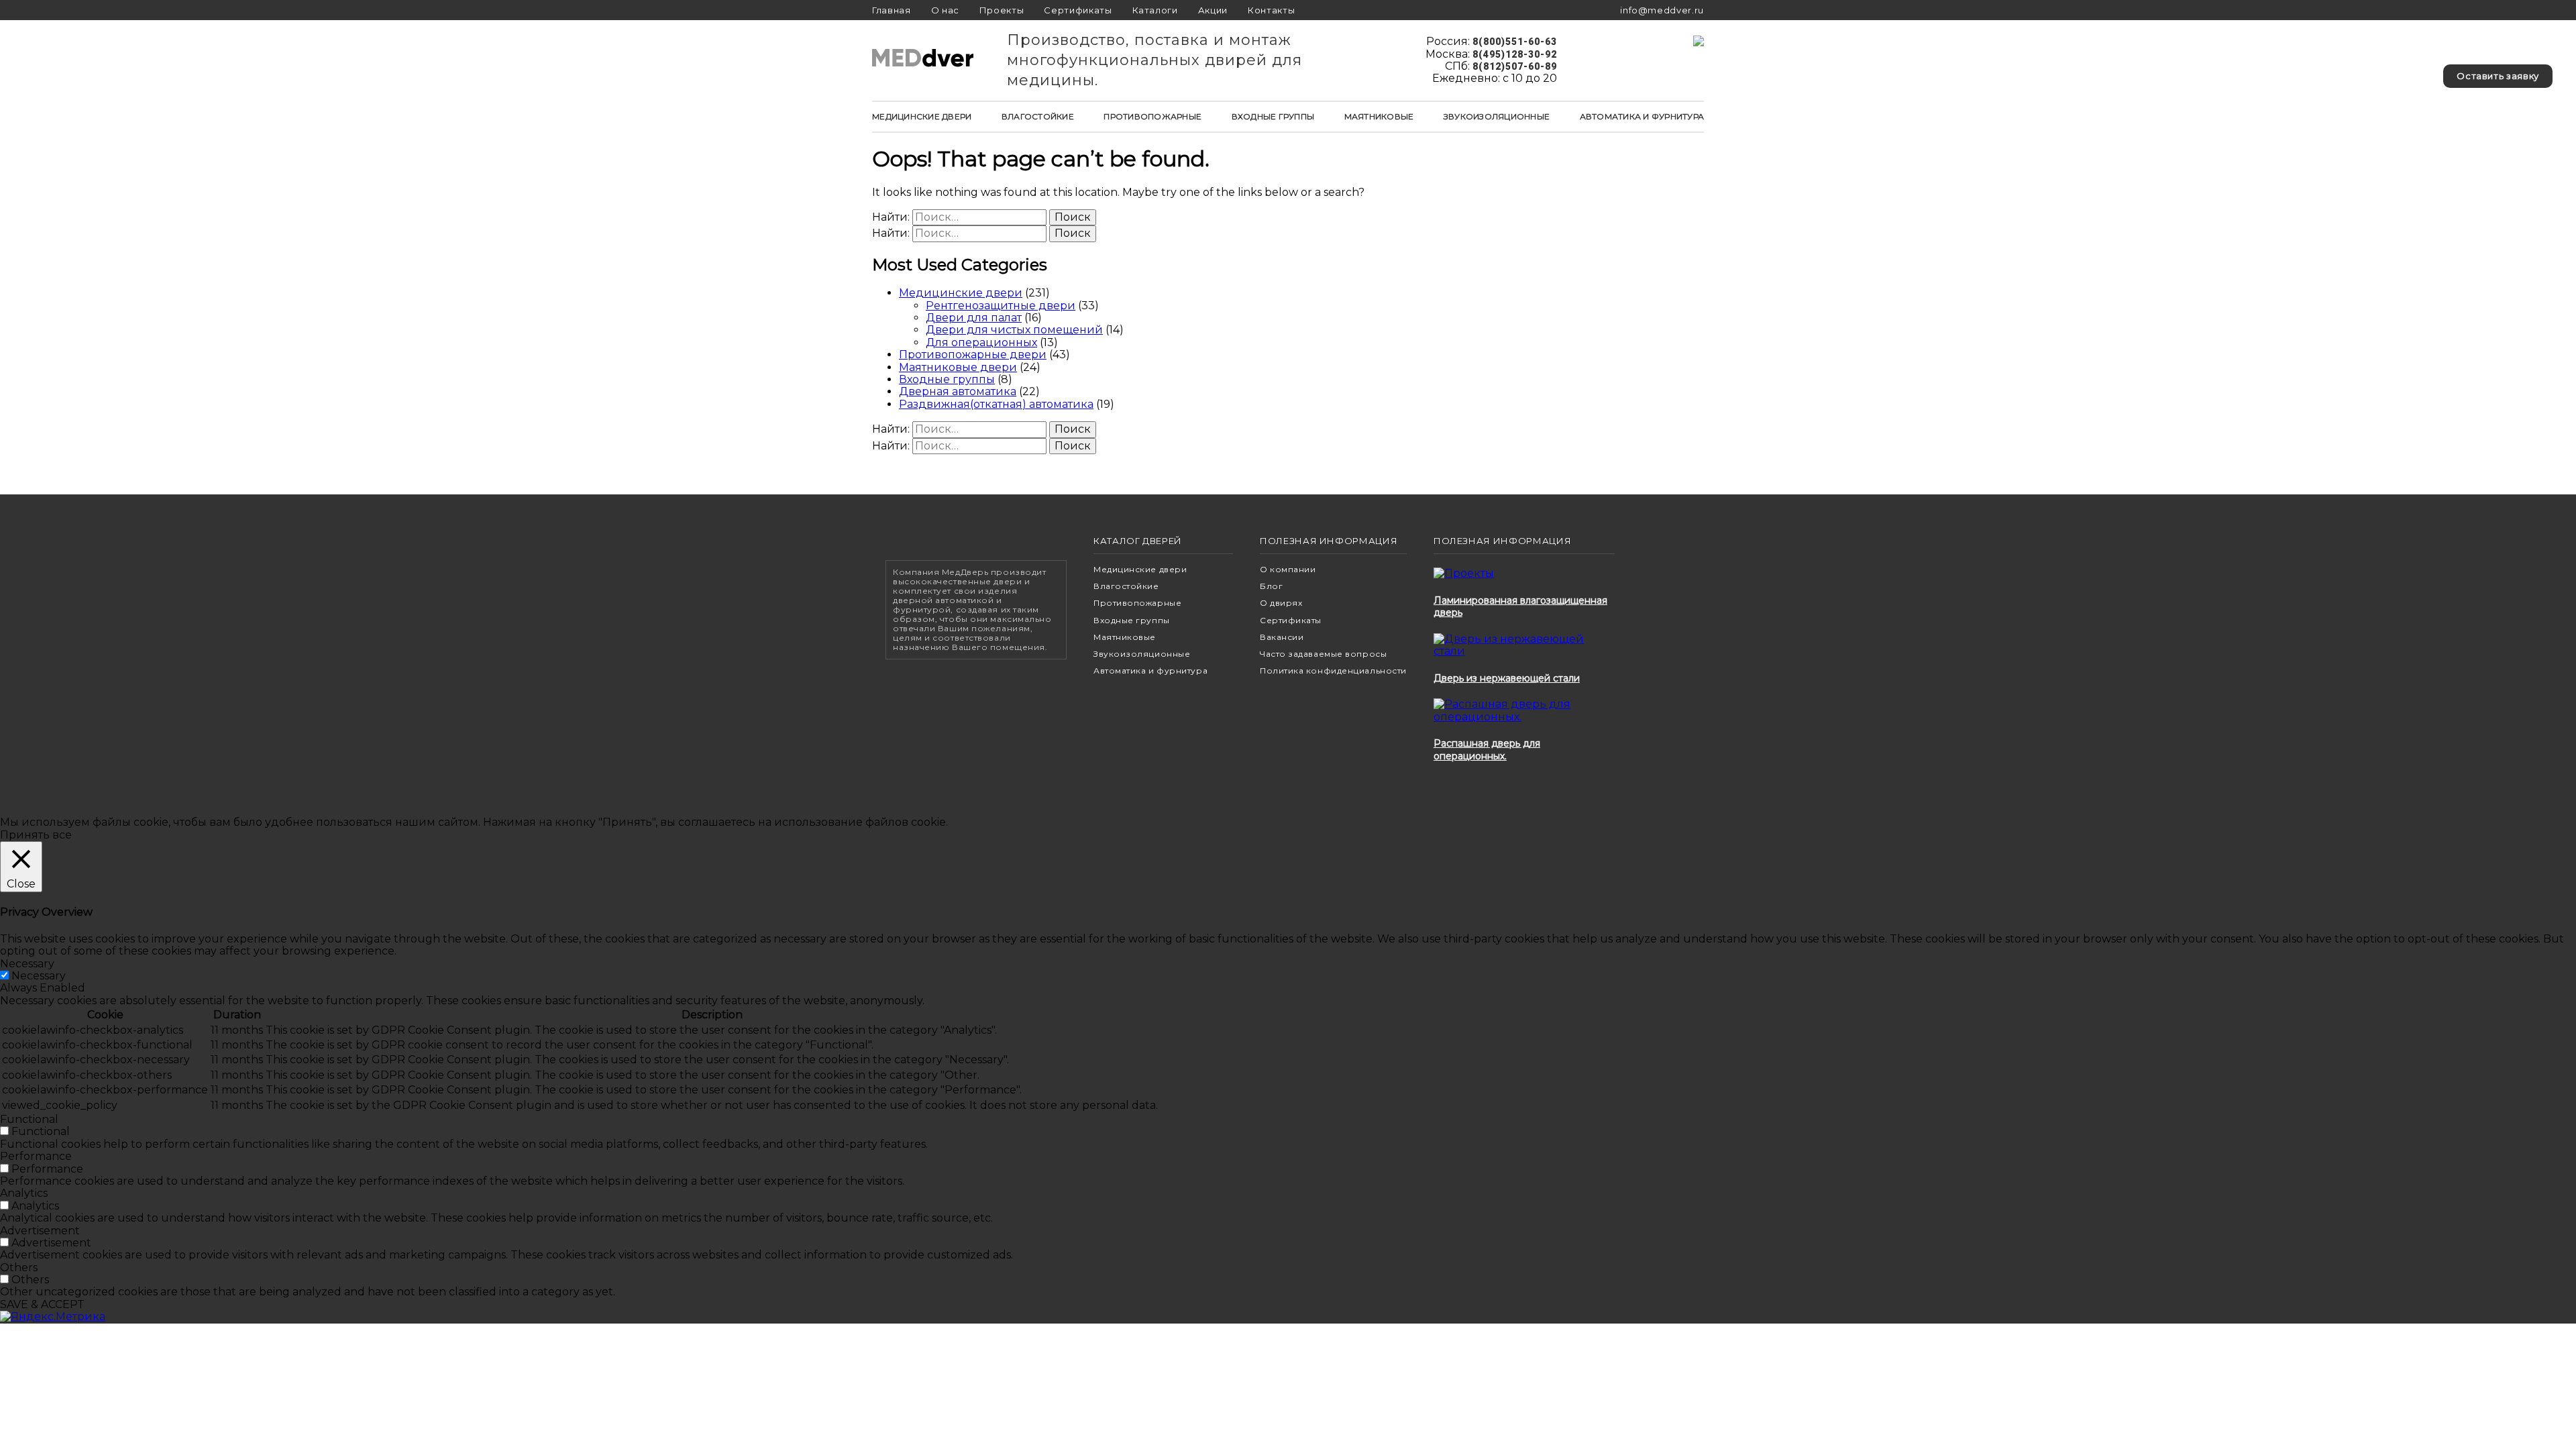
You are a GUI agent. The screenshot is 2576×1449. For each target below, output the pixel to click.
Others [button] (19, 1268)
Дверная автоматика (958, 391)
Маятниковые (1379, 116)
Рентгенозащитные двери (1001, 306)
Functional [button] (29, 1119)
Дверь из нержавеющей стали (1507, 678)
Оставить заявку (2498, 76)
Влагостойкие (1038, 116)
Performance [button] (36, 1156)
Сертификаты (1078, 10)
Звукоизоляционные (1497, 116)
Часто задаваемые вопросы (1323, 654)
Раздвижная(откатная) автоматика (996, 404)
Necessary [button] (27, 964)
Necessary (39, 976)
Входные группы (1273, 116)
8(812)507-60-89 (1515, 66)
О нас (945, 10)
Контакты (1271, 10)
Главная (892, 10)
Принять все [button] (36, 835)
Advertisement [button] (40, 1231)
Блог (1271, 586)
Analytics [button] (24, 1193)
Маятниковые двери (958, 367)
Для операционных (981, 342)
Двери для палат (974, 318)
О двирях (1281, 603)
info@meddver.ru (1662, 10)
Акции (1213, 10)
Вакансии (1282, 637)
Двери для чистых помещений (1014, 330)
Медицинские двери (922, 116)
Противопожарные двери (973, 355)
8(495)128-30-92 (1515, 54)
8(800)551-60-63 (1515, 42)
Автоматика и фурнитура (1642, 116)
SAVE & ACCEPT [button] (42, 1304)
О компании (1288, 569)
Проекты (1002, 10)
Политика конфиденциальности (1333, 670)
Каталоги (1155, 10)
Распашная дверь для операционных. (1487, 749)
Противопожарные (1152, 116)
